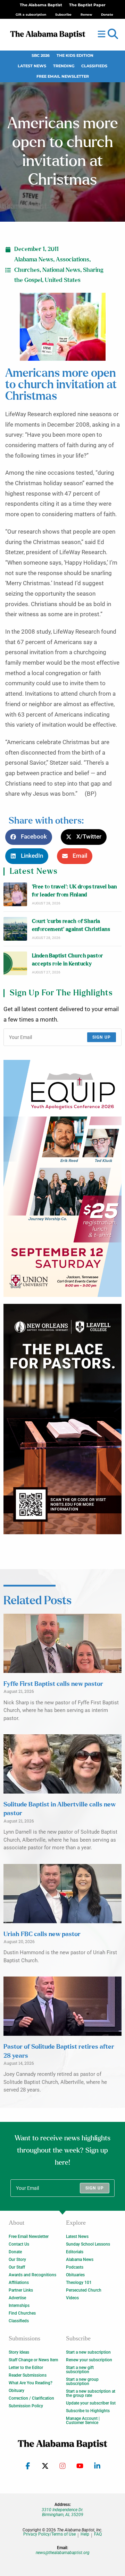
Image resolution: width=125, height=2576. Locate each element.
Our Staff (17, 2267)
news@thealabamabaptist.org (63, 2553)
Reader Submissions (28, 2375)
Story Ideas (19, 2352)
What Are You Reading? (31, 2383)
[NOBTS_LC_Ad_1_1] (62, 1419)
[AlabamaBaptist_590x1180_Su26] (62, 1178)
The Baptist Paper (87, 5)
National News (61, 270)
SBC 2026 (41, 56)
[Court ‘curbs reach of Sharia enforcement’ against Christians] (15, 929)
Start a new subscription (88, 2352)
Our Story (17, 2260)
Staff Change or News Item (33, 2360)
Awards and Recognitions (32, 2275)
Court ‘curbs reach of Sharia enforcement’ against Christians (71, 925)
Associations (73, 260)
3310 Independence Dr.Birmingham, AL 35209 (62, 2512)
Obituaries (75, 2275)
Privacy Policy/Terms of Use (49, 2534)
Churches (27, 270)
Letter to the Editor (26, 2368)
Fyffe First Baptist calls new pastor (53, 1684)
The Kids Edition (75, 56)
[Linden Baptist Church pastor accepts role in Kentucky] (15, 963)
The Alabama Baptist (41, 5)
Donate (15, 2252)
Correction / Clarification (31, 2398)
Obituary (16, 2391)
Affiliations (19, 2283)
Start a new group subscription (82, 2382)
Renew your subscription (89, 2360)
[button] (113, 34)
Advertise (17, 2298)
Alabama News (34, 260)
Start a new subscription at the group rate (91, 2393)
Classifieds (94, 66)
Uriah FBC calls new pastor (42, 1934)
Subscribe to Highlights (88, 2411)
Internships (19, 2306)
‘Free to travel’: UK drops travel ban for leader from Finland (74, 891)
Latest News (32, 66)
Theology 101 (79, 2283)
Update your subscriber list (91, 2403)
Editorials (75, 2252)
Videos (72, 2298)
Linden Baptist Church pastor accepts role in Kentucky (68, 960)
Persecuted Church (84, 2290)
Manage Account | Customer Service (83, 2421)
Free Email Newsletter (63, 77)
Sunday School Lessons (88, 2244)
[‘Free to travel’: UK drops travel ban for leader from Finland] (15, 894)
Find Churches (22, 2313)
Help (85, 2534)
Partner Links (21, 2290)
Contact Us (19, 2244)
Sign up (102, 1037)
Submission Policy (26, 2406)
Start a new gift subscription (80, 2370)
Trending (64, 66)
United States (63, 280)
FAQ (98, 2534)
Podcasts (75, 2267)
